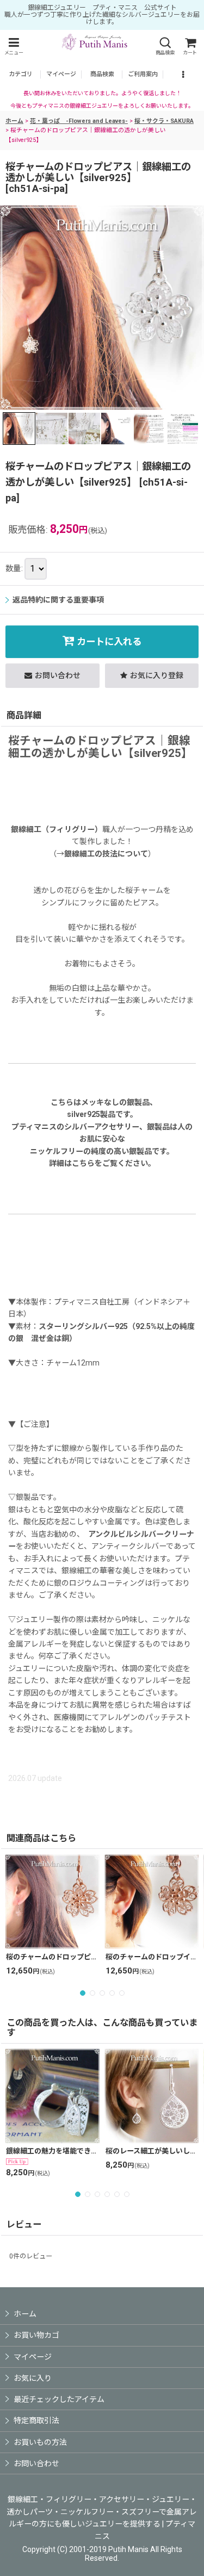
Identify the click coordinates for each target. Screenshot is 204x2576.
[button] (14, 46)
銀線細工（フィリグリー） (57, 829)
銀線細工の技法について (106, 854)
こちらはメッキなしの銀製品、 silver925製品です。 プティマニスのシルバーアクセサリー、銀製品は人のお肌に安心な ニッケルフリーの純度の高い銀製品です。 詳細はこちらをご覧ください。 (102, 1133)
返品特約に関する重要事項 (58, 600)
